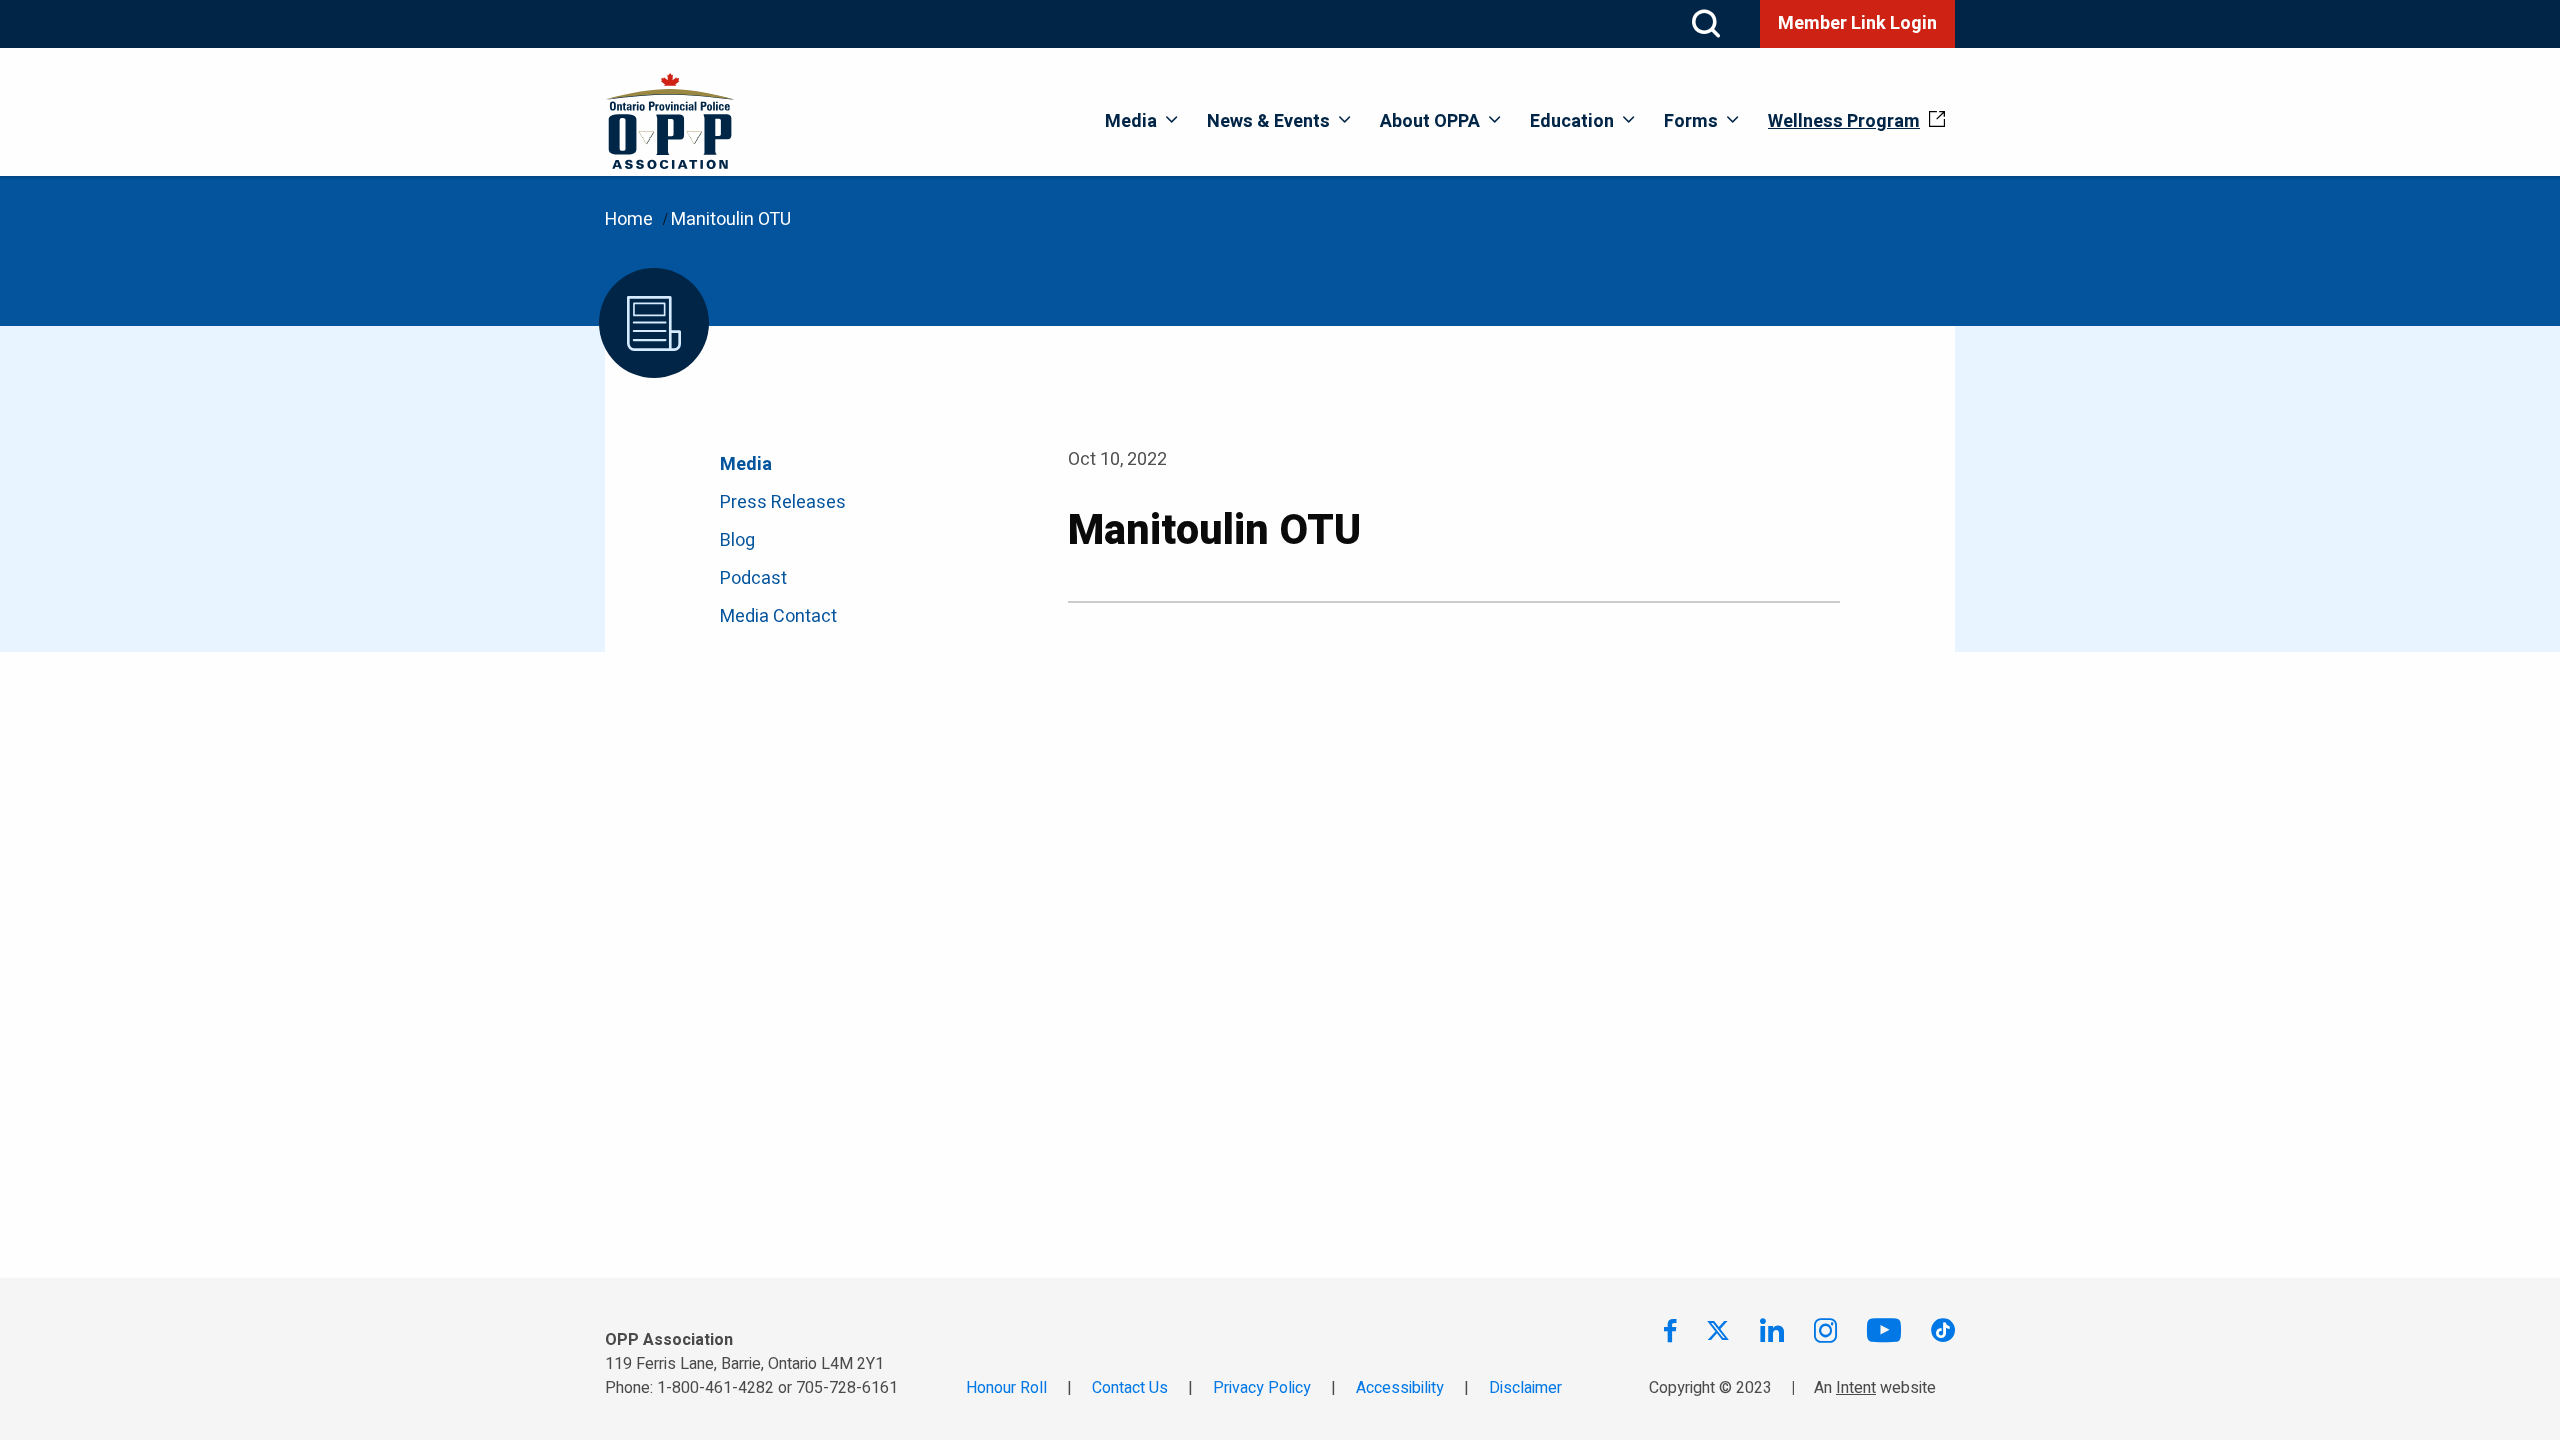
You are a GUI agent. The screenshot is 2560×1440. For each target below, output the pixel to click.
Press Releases (783, 502)
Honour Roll (1006, 1388)
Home (629, 219)
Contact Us (1130, 1388)
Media (1131, 121)
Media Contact (778, 616)
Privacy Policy (1262, 1388)
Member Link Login (1857, 23)
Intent (1856, 1388)
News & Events (1268, 121)
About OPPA (1430, 121)
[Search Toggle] (1706, 24)
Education (1572, 121)
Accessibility (1400, 1388)
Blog (737, 540)
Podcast (753, 578)
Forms (1691, 121)
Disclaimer (1525, 1388)
